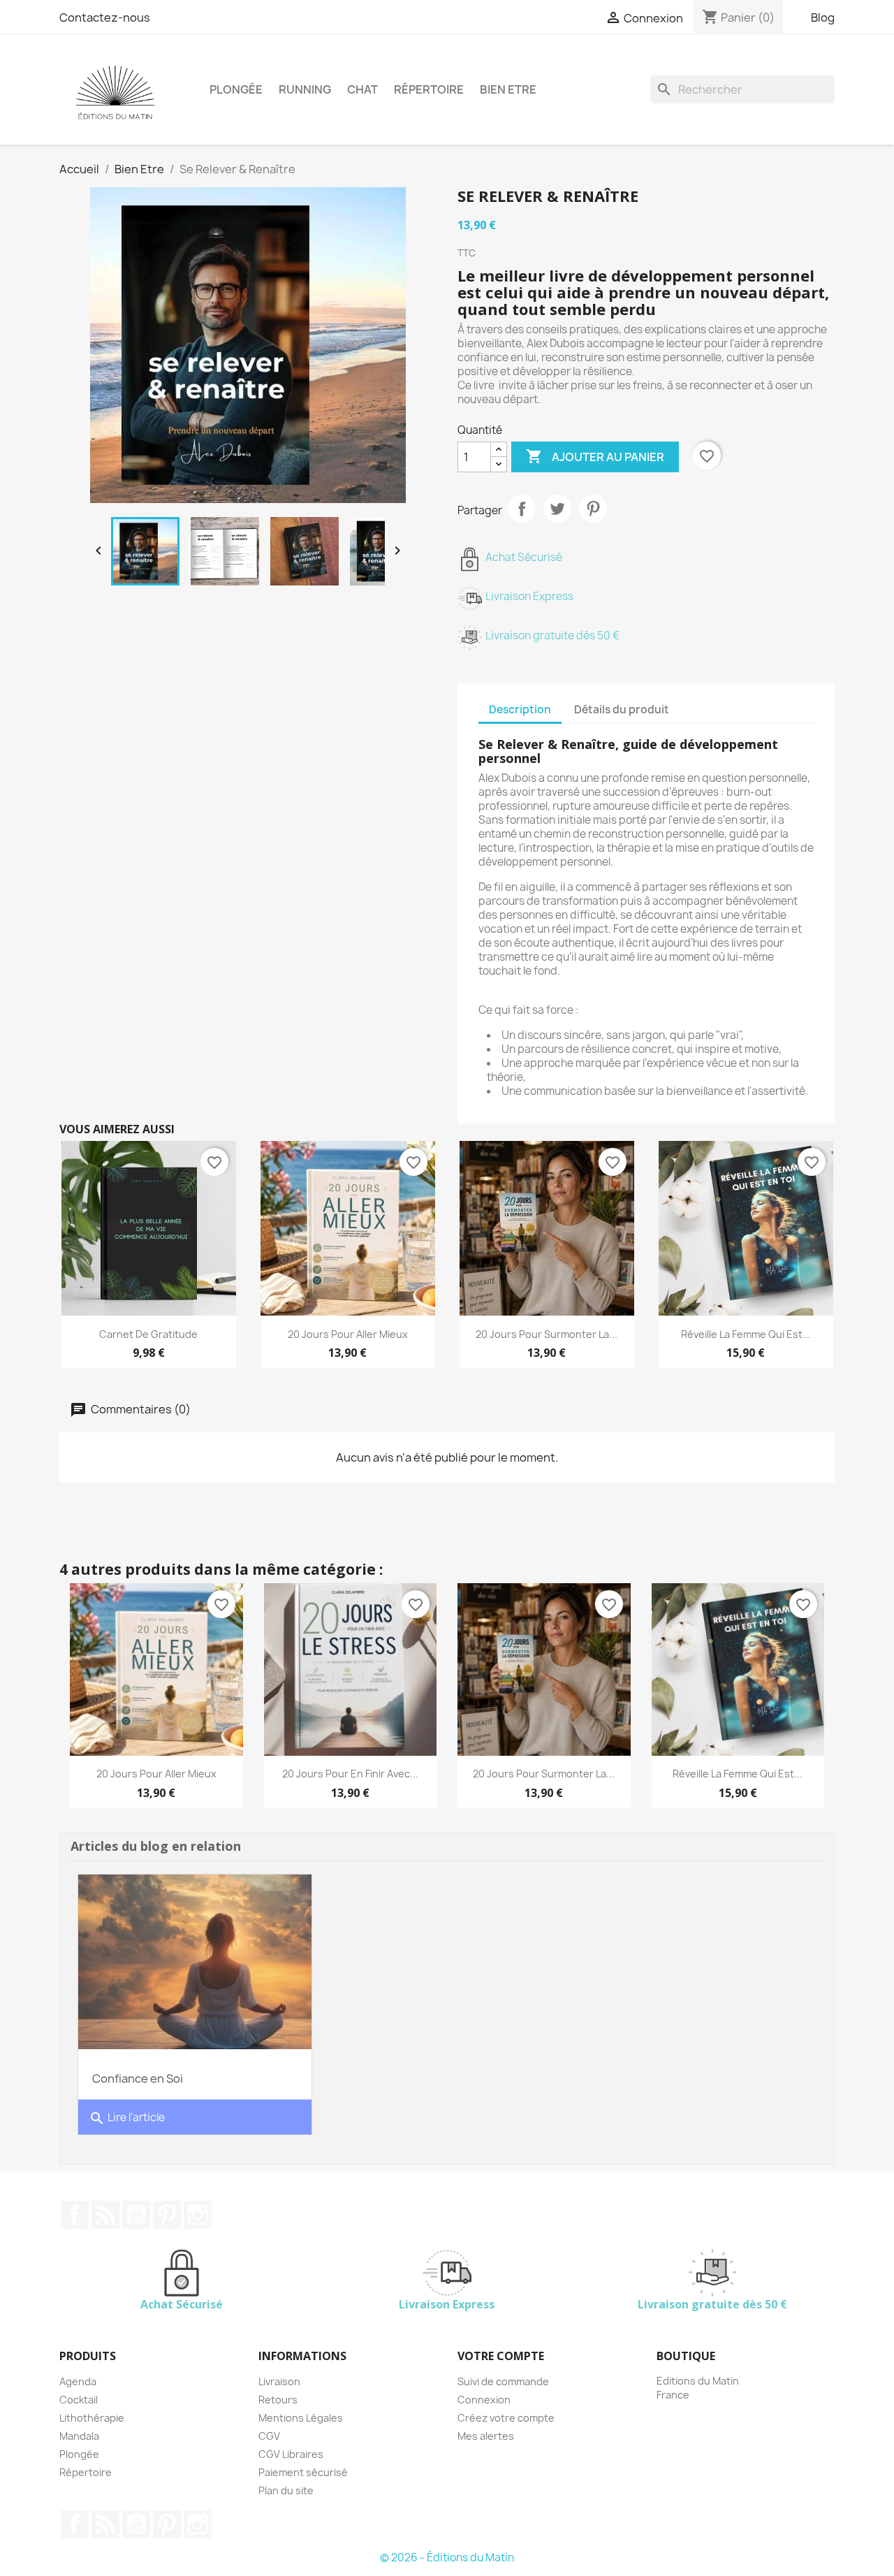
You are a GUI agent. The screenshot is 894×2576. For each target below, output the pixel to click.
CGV (269, 2436)
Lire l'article (127, 2118)
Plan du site (286, 2490)
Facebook (75, 2215)
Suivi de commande (503, 2381)
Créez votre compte (506, 2418)
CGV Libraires (291, 2454)
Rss (105, 2215)
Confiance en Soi (138, 2079)
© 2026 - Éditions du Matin (447, 2557)
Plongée (236, 89)
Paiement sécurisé (303, 2472)
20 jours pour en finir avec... (350, 1774)
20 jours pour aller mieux (348, 1334)
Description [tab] (520, 710)
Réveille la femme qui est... (746, 1334)
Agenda (78, 2381)
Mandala (79, 2436)
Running (305, 89)
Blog (823, 17)
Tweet (557, 509)
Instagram (198, 2215)
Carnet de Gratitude (148, 1334)
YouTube (136, 2215)
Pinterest (593, 509)
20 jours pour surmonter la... (547, 1334)
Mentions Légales (301, 2418)
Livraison (279, 2381)
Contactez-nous (105, 17)
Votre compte (501, 2356)
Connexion (484, 2400)
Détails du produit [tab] (622, 710)
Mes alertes (486, 2436)
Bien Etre (508, 89)
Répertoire (429, 89)
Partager (522, 509)
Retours (278, 2400)
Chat (362, 89)
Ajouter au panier (595, 456)
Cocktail (79, 2400)
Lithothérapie (92, 2418)
